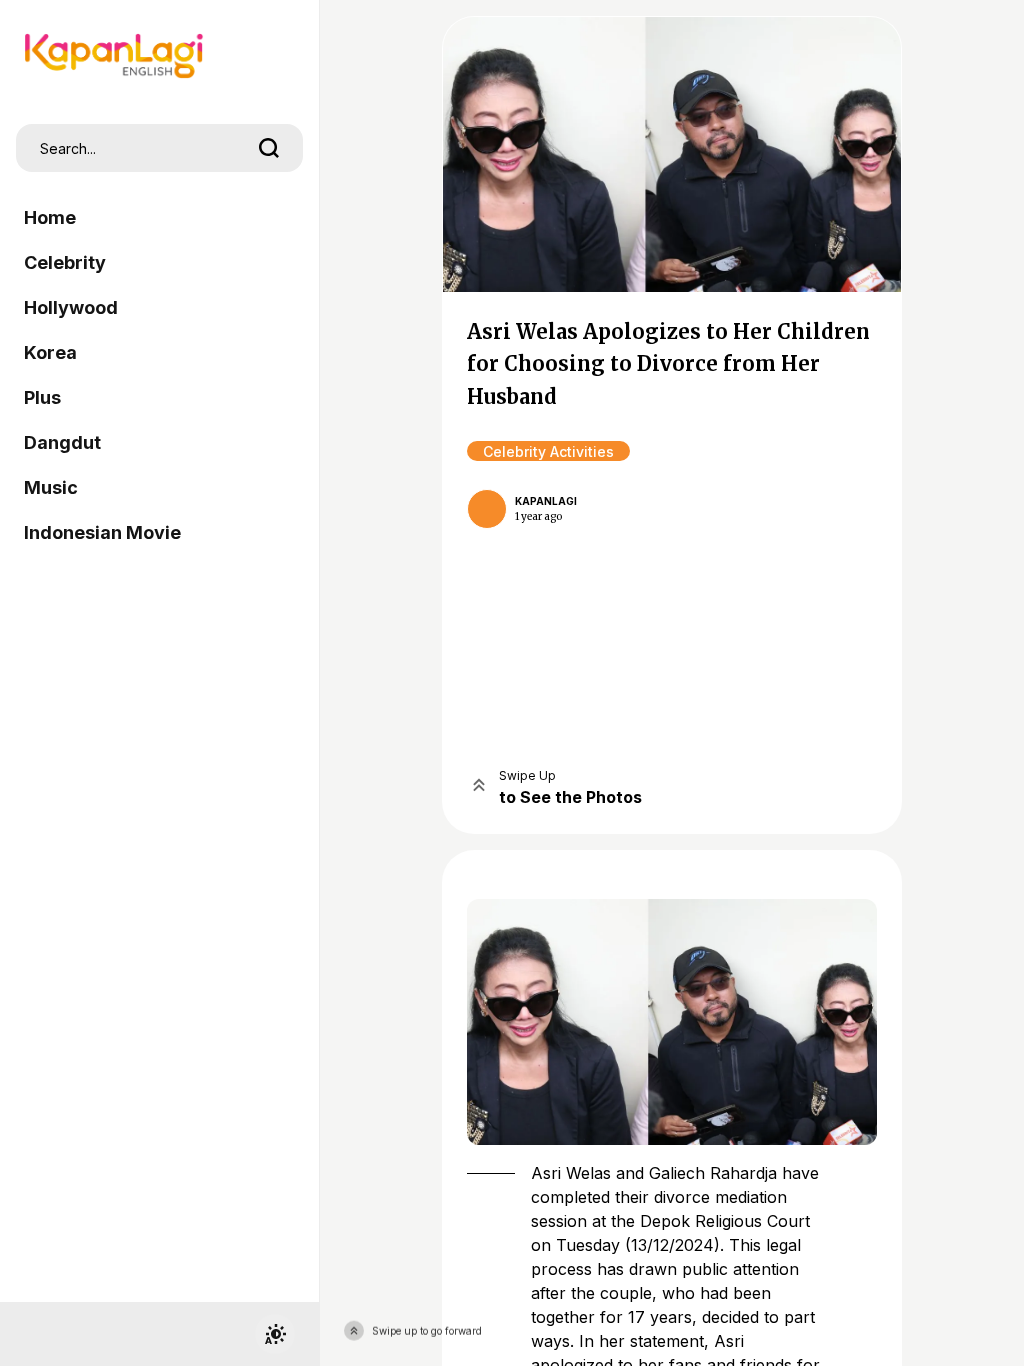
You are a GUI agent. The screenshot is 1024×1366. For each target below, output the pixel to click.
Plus (42, 397)
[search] (269, 148)
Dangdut (62, 442)
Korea (50, 352)
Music (51, 487)
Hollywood (71, 307)
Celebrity (65, 262)
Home (50, 217)
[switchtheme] (275, 1334)
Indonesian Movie (102, 532)
